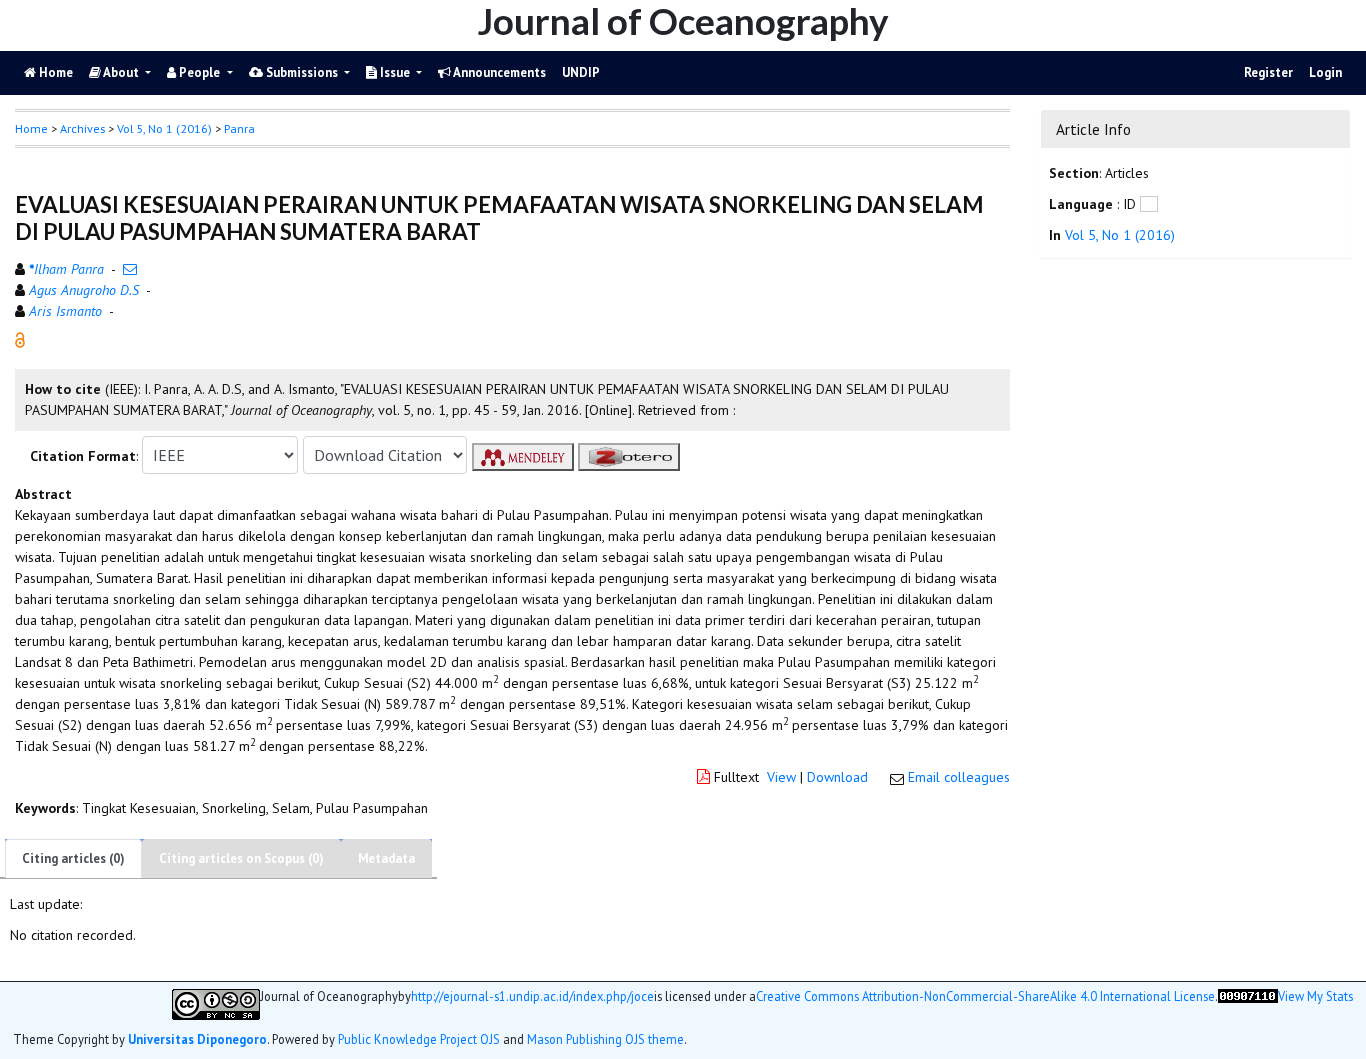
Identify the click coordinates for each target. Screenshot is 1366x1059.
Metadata (386, 858)
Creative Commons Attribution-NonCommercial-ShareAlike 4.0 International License (985, 996)
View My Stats (1315, 996)
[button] (20, 339)
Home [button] (31, 128)
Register (1268, 72)
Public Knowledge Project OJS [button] (419, 1039)
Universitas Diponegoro (197, 1039)
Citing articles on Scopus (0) (241, 858)
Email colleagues (959, 777)
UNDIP (581, 72)
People (199, 72)
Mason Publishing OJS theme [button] (605, 1039)
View (781, 777)
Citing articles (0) (73, 858)
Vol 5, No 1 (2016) (164, 128)
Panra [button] (239, 128)
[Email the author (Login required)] (130, 269)
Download (837, 777)
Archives (82, 128)
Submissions (302, 72)
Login (1325, 72)
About (121, 72)
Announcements (498, 72)
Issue (395, 72)
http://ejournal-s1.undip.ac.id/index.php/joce (532, 996)
